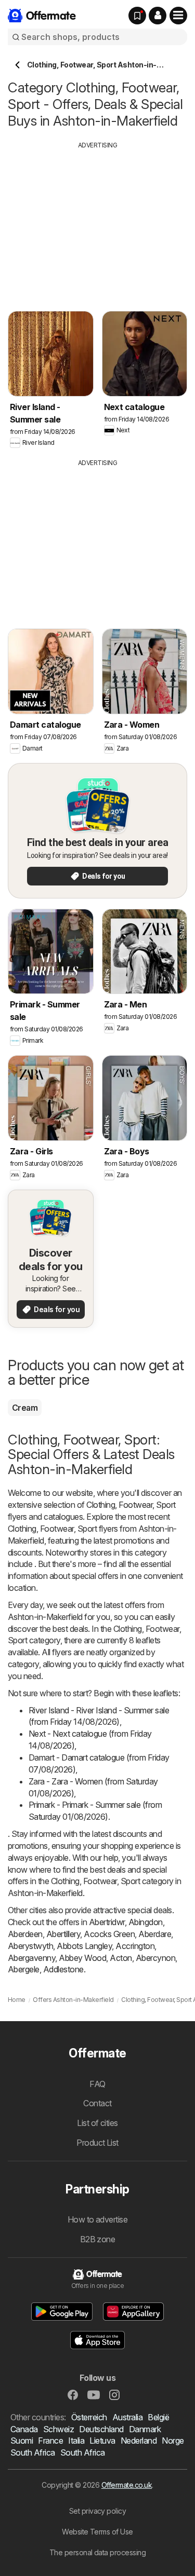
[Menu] (178, 16)
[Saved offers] (137, 16)
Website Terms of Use (97, 2532)
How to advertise (98, 2219)
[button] (158, 16)
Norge (173, 2441)
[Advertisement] (98, 223)
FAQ (97, 2084)
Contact (97, 2103)
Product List (97, 2143)
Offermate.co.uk (127, 2485)
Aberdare (155, 1934)
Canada (24, 2429)
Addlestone (63, 1969)
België (158, 2417)
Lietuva (102, 2441)
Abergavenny (31, 1958)
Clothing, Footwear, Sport (131, 1505)
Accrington (135, 1946)
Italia (76, 2441)
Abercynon (155, 1958)
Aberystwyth (30, 1946)
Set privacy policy (98, 2511)
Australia (127, 2417)
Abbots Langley (84, 1946)
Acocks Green (109, 1934)
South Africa (33, 2452)
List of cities (97, 2123)
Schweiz (58, 2429)
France (50, 2441)
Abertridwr (107, 1922)
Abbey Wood (82, 1958)
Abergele (24, 1969)
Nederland (139, 2441)
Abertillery (63, 1934)
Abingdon (146, 1922)
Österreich (89, 2417)
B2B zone (98, 2239)
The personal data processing (98, 2552)
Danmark (145, 2429)
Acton (121, 1958)
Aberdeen (25, 1934)
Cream (25, 1408)
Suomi (22, 2441)
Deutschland (101, 2429)
